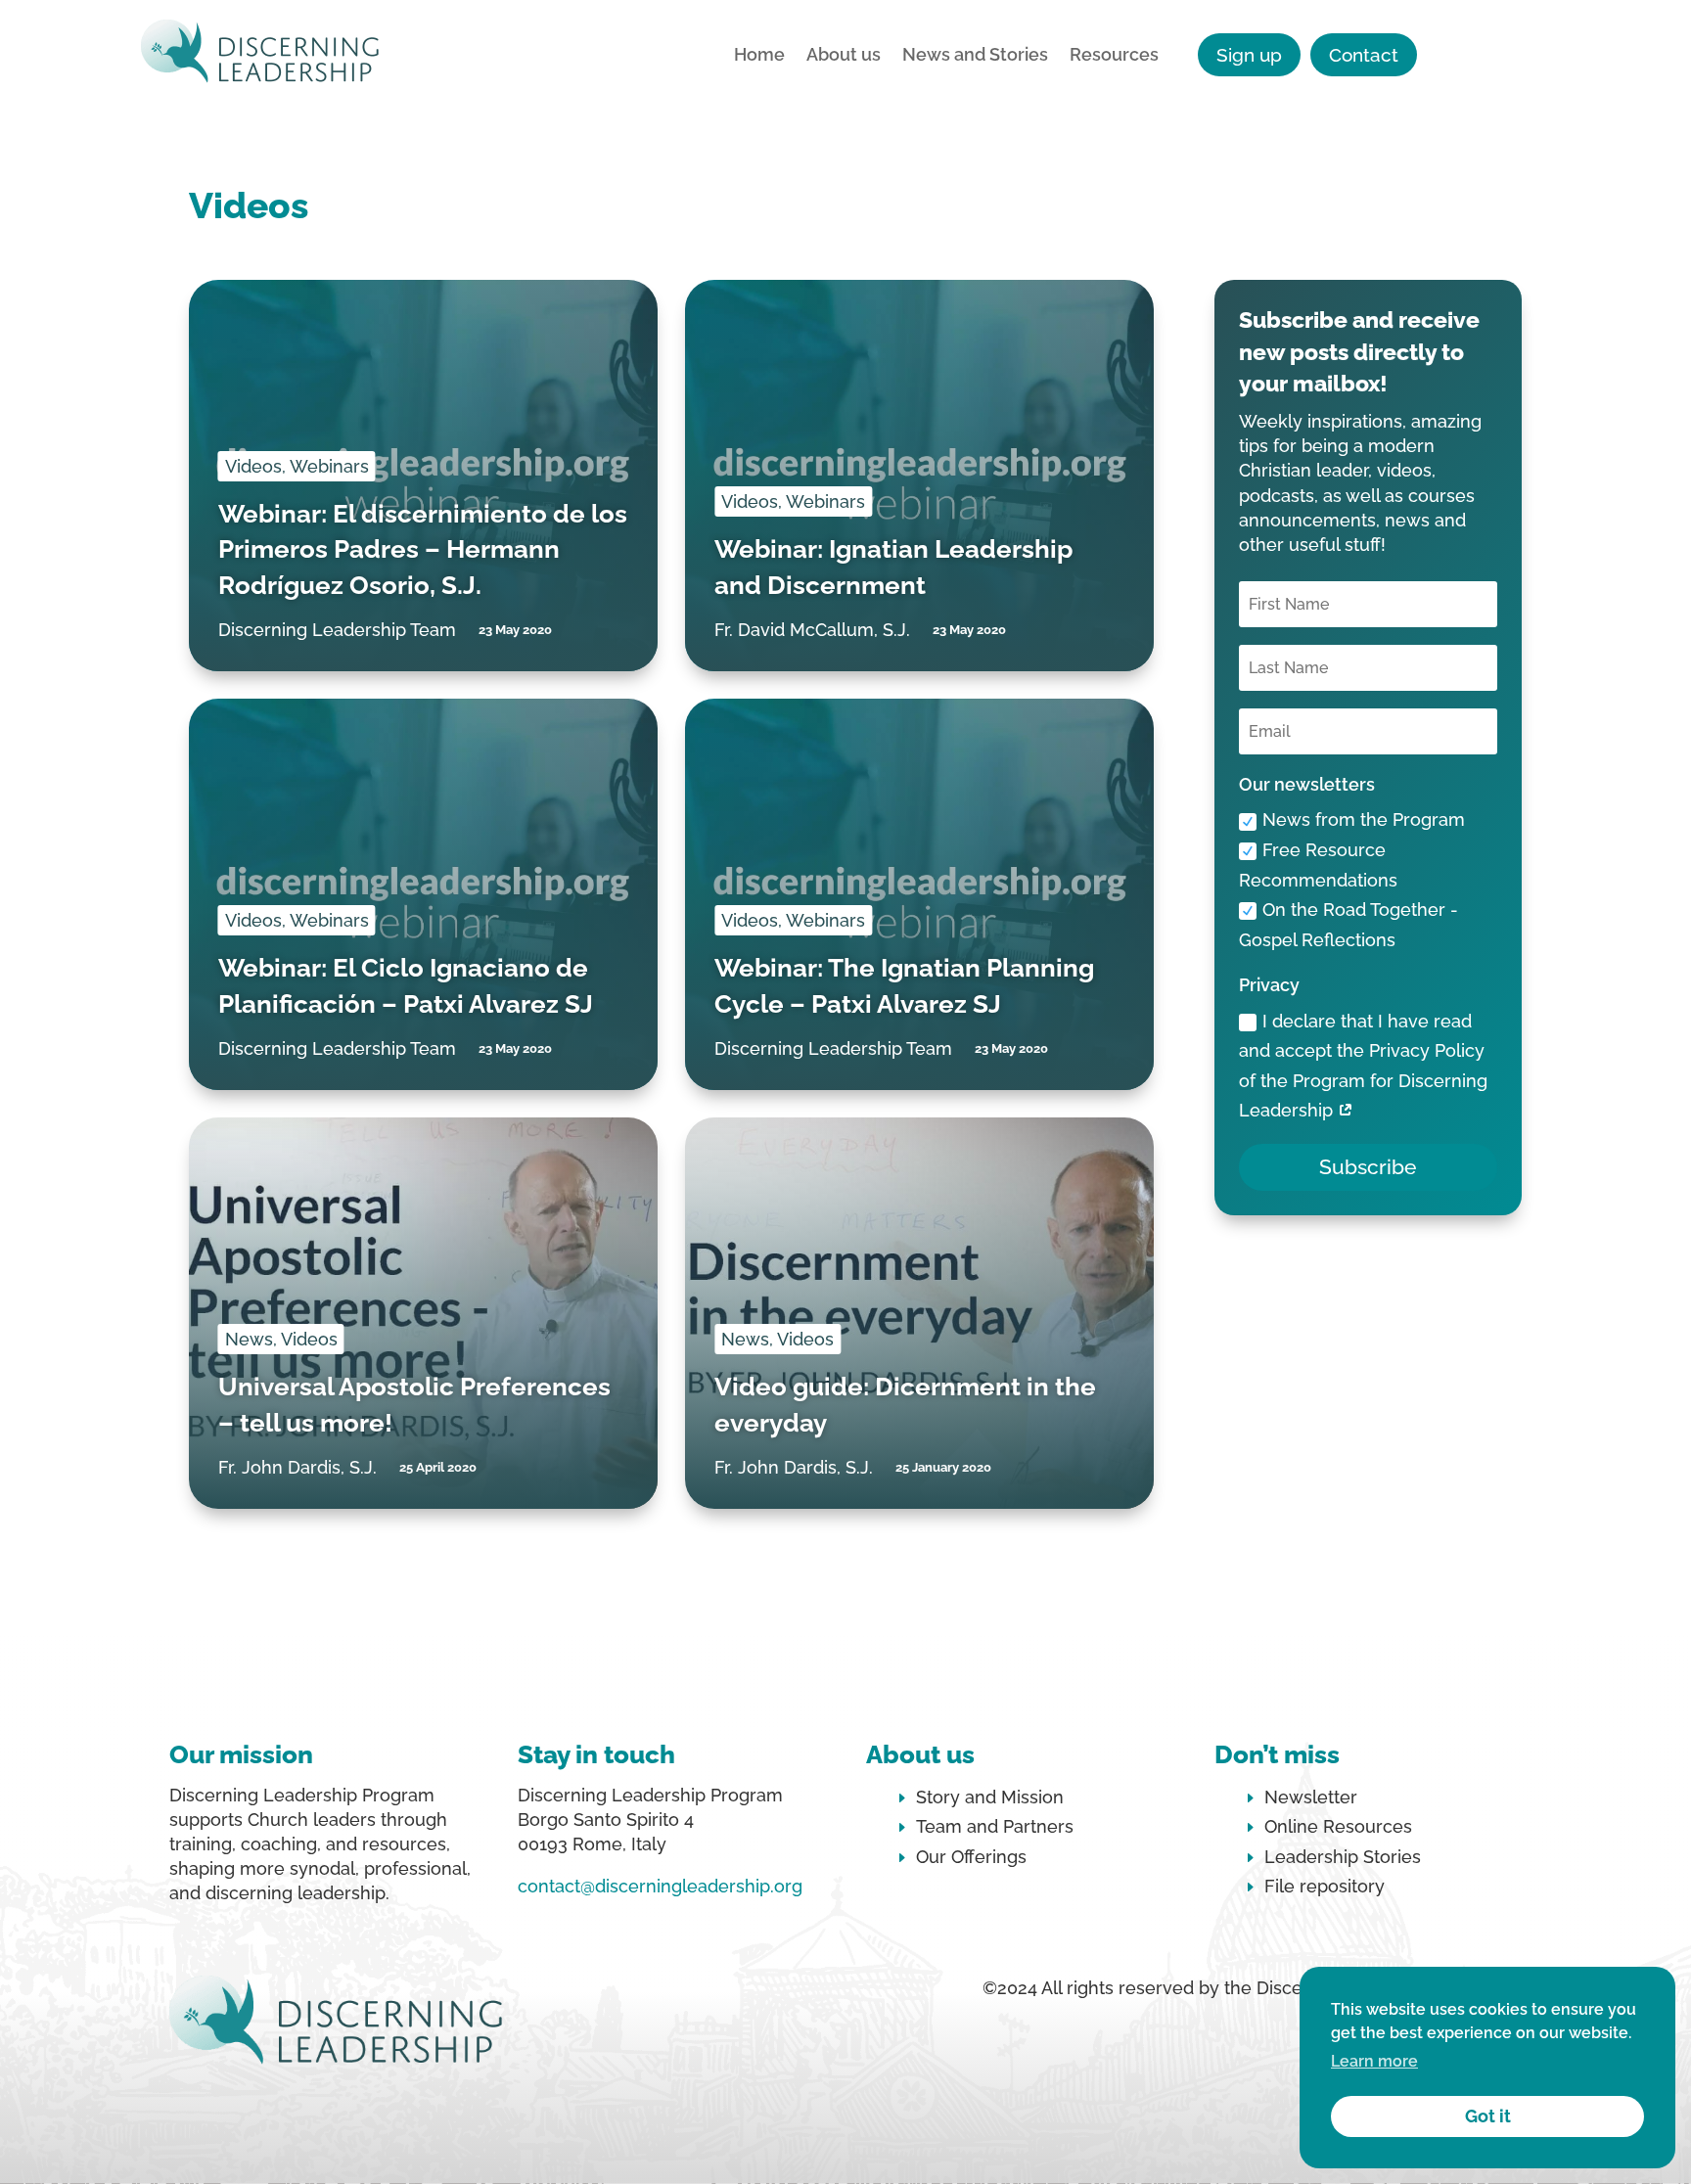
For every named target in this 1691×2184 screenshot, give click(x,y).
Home (759, 56)
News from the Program (1364, 819)
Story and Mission (990, 1797)
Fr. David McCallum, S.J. (812, 630)
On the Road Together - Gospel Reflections (1348, 925)
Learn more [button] (1374, 2061)
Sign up (1249, 55)
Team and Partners (995, 1826)
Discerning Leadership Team (337, 630)
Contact (1364, 55)
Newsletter (1311, 1797)
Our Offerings (971, 1857)
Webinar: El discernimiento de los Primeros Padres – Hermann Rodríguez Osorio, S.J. (423, 549)
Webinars (329, 466)
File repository (1325, 1886)
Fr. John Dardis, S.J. (297, 1467)
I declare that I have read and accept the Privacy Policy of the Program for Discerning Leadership (1363, 1066)
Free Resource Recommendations (1318, 865)
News (249, 1339)
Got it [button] (1488, 2116)
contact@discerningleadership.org (660, 1886)
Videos (253, 466)
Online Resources (1338, 1826)
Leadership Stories (1343, 1857)
